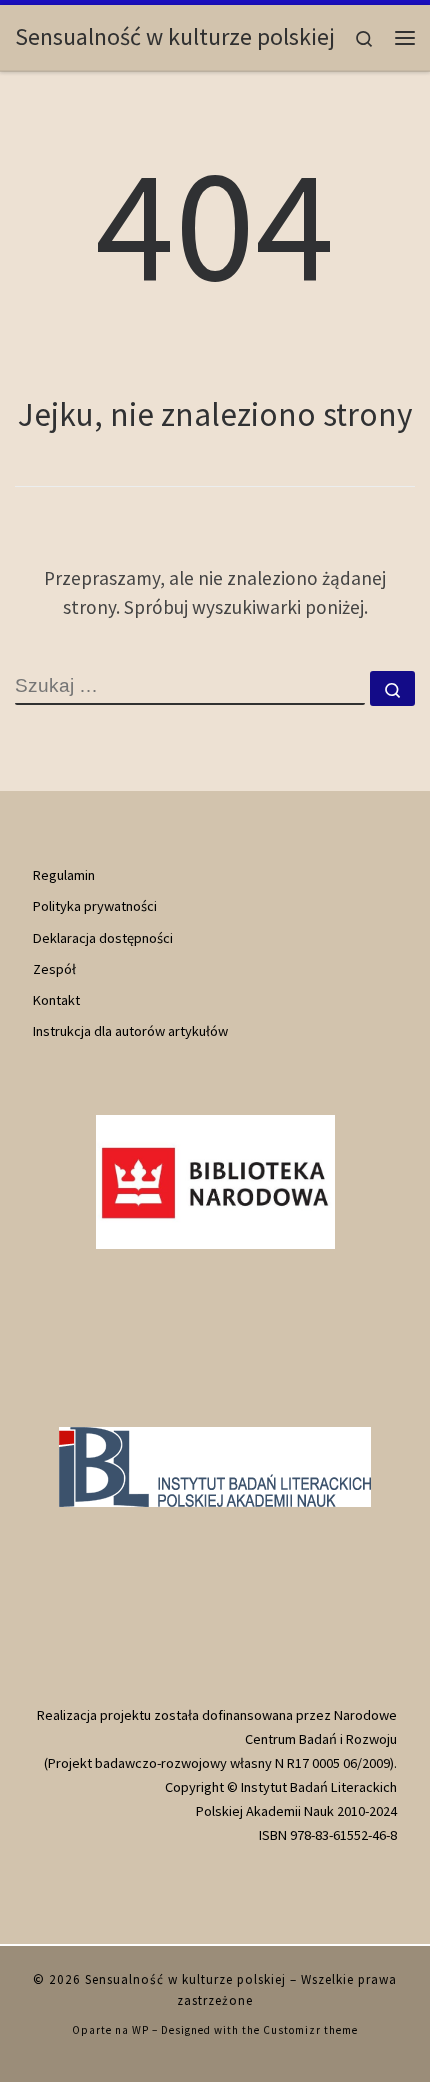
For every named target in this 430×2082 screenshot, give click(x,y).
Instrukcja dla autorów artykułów (130, 1031)
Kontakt (56, 1000)
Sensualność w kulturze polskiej (185, 1979)
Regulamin (64, 875)
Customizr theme (310, 2030)
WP (140, 2030)
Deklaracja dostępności (103, 938)
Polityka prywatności (95, 906)
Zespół (54, 969)
